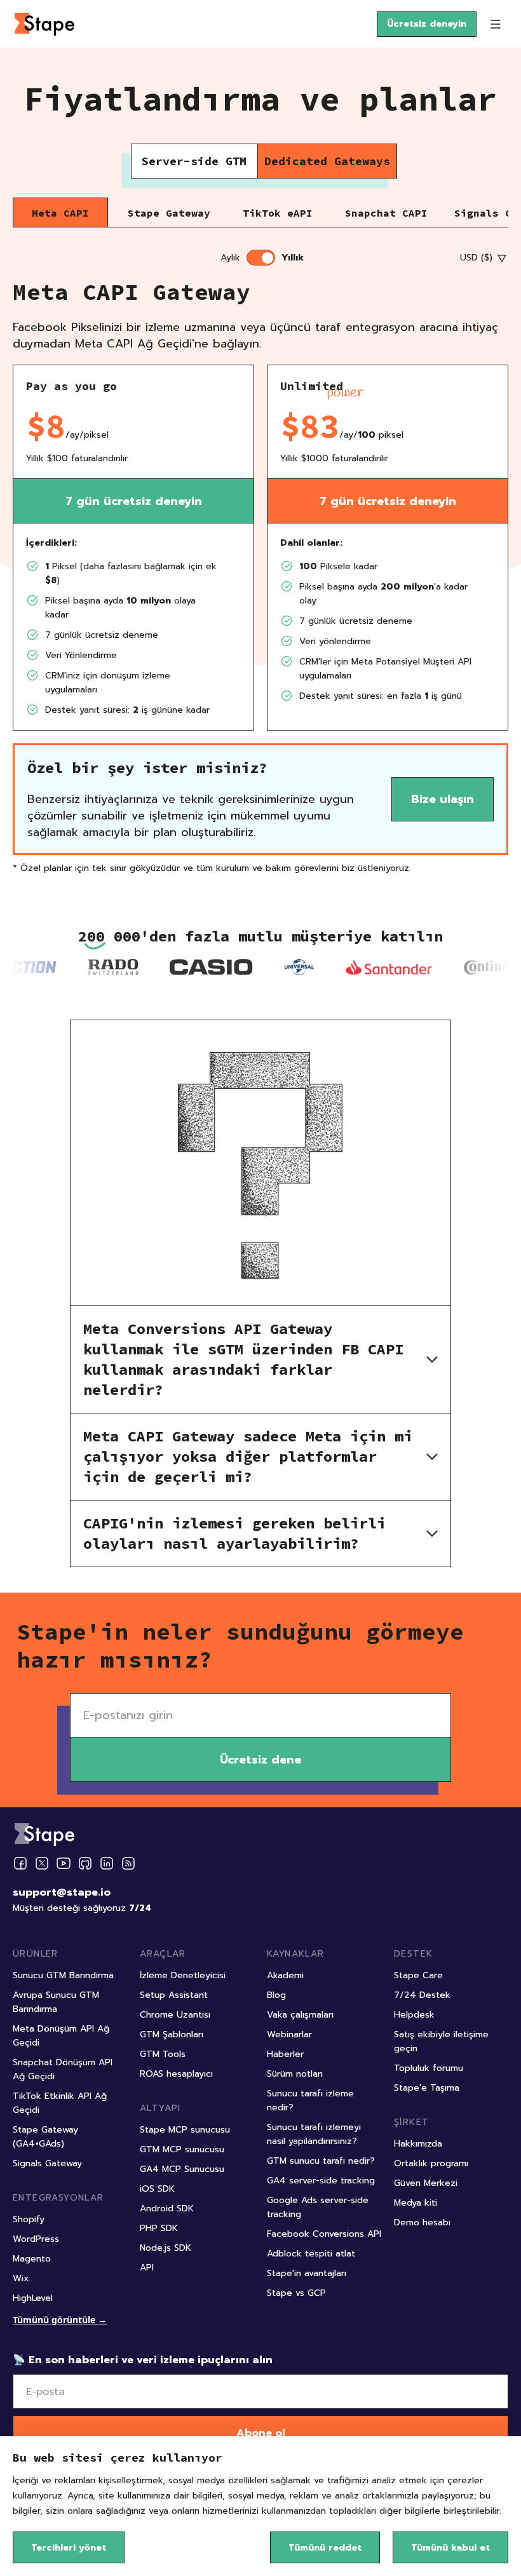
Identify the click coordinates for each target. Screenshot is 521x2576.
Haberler (285, 2054)
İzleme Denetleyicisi (183, 1975)
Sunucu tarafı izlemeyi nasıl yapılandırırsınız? (314, 2134)
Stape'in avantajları (307, 2273)
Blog (276, 1995)
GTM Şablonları (172, 2034)
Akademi (285, 1975)
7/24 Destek (422, 1995)
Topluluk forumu (429, 2068)
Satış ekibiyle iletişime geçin (441, 2041)
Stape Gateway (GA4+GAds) (45, 2137)
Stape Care (418, 1975)
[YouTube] (64, 1863)
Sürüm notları (295, 2074)
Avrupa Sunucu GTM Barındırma (56, 2002)
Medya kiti (416, 2203)
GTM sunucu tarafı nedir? (321, 2161)
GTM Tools (163, 2054)
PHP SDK (159, 2228)
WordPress (36, 2239)
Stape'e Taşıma (427, 2088)
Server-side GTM (194, 161)
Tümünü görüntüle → (60, 2320)
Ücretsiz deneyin (427, 24)
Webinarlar (289, 2034)
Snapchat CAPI (386, 213)
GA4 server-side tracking (321, 2181)
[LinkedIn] (107, 1863)
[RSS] (128, 1864)
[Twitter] (42, 1863)
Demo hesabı (422, 2222)
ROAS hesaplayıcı (176, 2074)
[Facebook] (20, 1863)
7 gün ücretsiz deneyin (134, 501)
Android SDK (167, 2208)
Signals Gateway (47, 2163)
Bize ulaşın (443, 799)
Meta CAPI (60, 213)
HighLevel (33, 2298)
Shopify (29, 2219)
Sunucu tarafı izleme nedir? (310, 2101)
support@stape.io (62, 1892)
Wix (21, 2278)
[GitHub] (85, 1863)
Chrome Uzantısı (175, 2015)
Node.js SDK (166, 2248)
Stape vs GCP (296, 2293)
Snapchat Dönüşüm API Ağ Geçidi (63, 2069)
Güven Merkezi (426, 2183)
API (147, 2268)
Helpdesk (414, 2015)
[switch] (261, 258)
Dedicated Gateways (327, 161)
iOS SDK (157, 2189)
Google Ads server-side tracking (318, 2207)
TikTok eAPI (278, 213)
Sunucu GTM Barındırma (63, 1975)
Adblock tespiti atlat (311, 2254)
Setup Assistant (174, 1995)
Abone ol (261, 2433)
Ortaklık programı (431, 2163)
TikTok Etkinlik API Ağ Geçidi (60, 2103)
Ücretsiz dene (260, 1760)
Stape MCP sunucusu (185, 2130)
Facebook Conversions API (324, 2234)
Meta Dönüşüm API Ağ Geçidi (61, 2036)
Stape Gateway (169, 213)
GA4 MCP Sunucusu (182, 2169)
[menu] (496, 24)
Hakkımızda (418, 2144)
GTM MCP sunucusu (182, 2149)
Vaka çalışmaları (300, 2015)
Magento (32, 2259)
